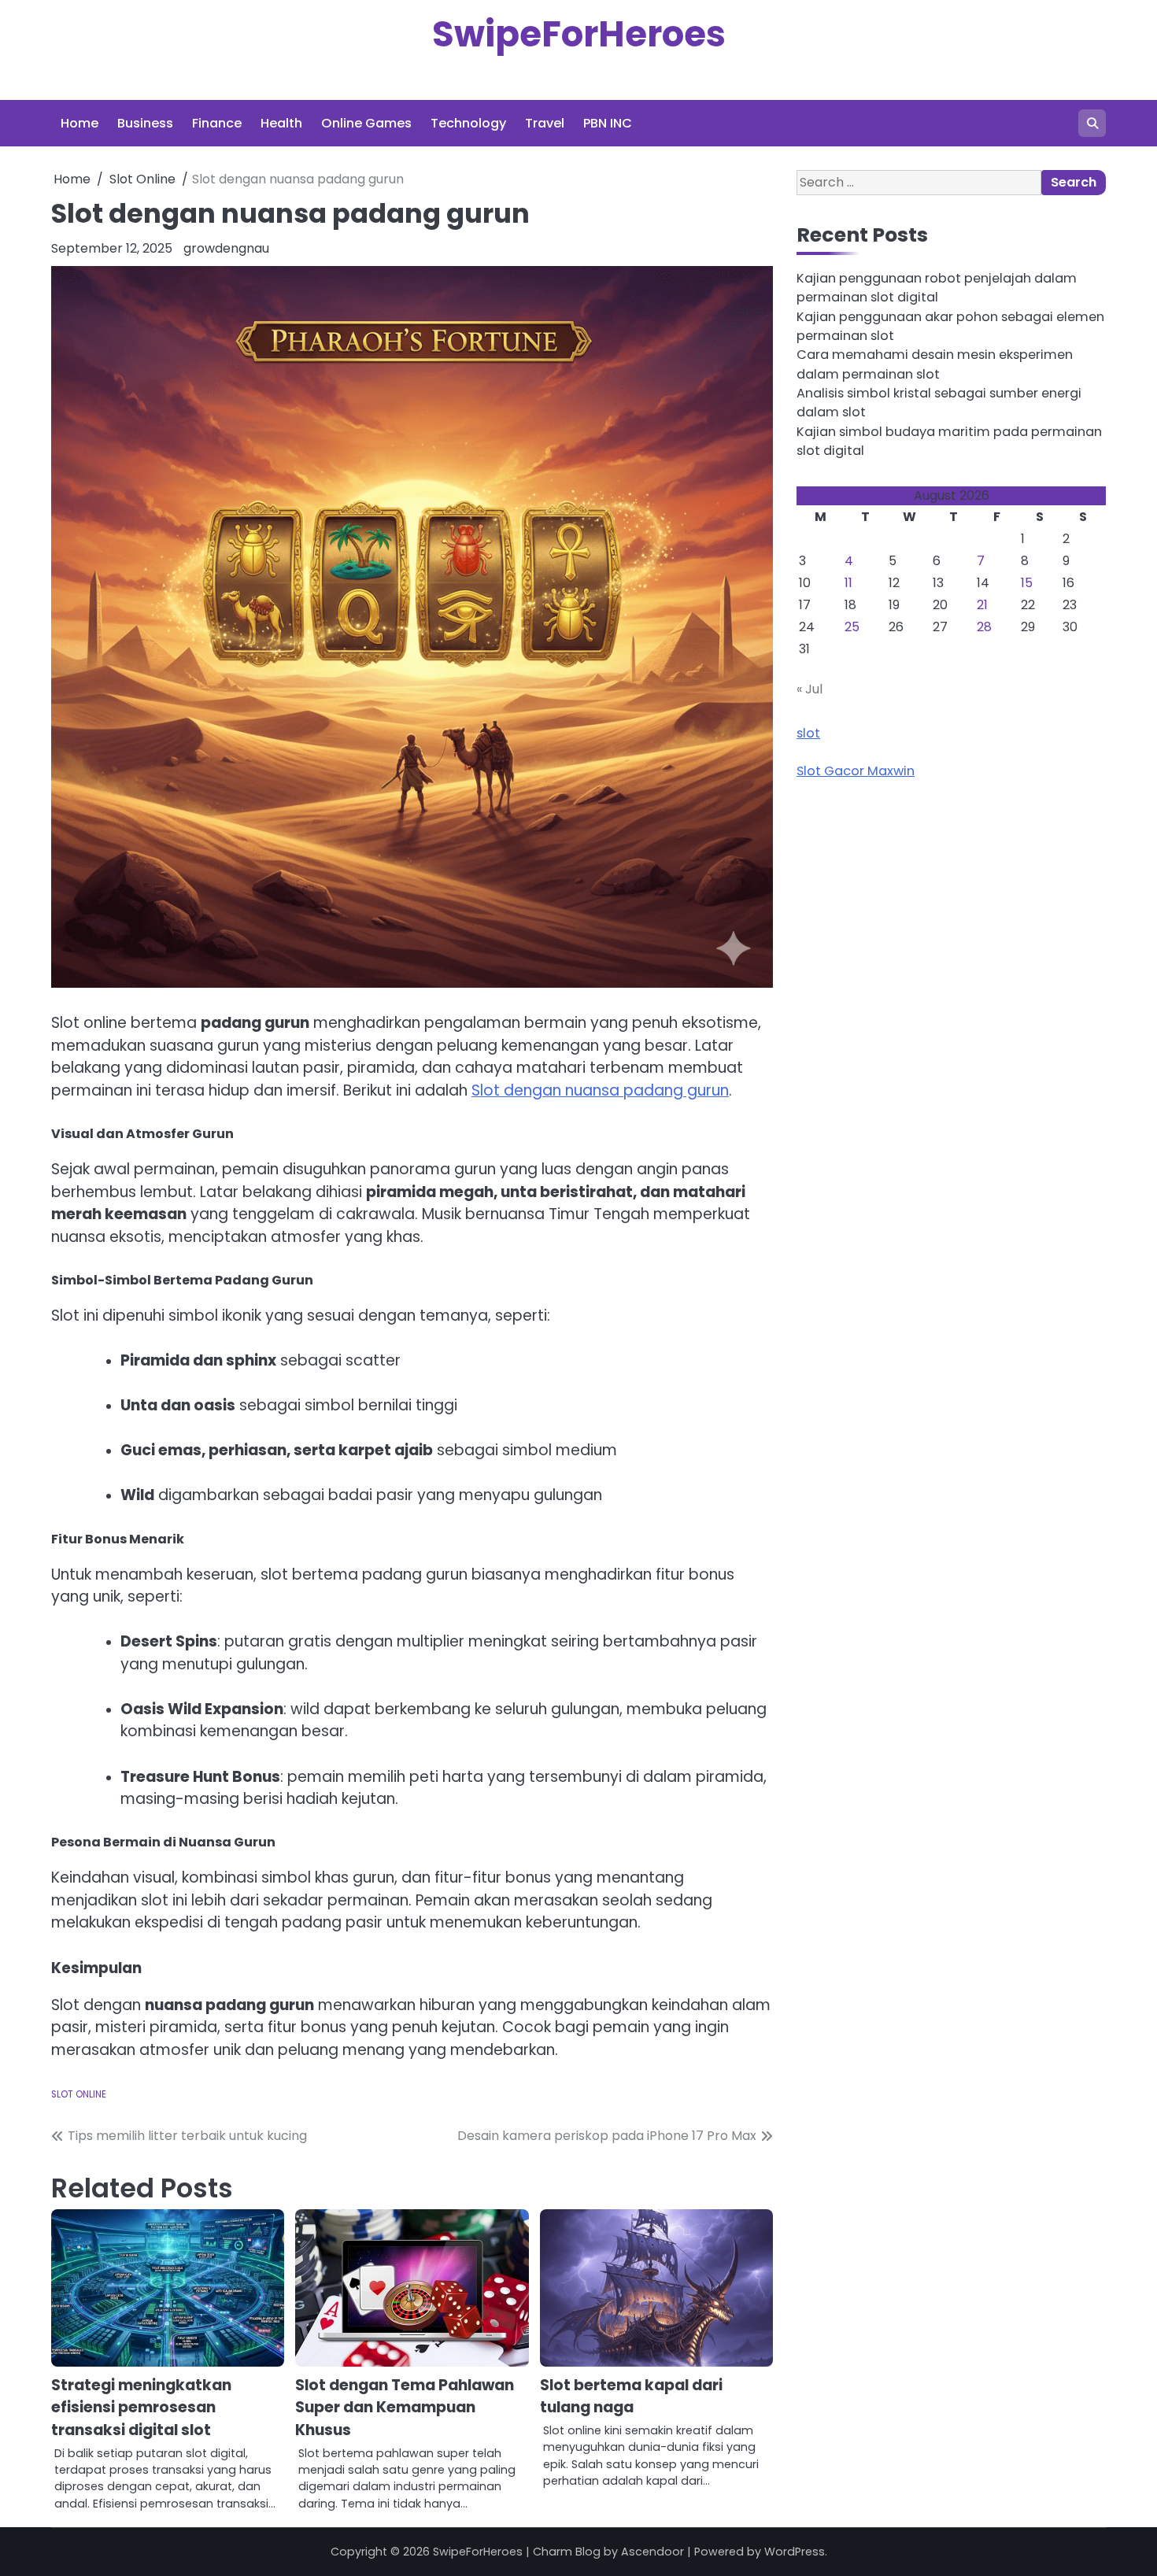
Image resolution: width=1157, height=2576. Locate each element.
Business (145, 123)
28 (984, 627)
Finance (217, 123)
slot (808, 733)
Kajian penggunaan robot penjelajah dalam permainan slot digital (937, 288)
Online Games (366, 123)
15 (1027, 583)
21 (982, 605)
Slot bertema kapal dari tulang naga (631, 2397)
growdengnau (226, 248)
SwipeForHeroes (579, 34)
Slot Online (79, 2094)
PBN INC (608, 123)
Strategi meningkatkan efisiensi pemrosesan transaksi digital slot (141, 2408)
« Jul (810, 689)
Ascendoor (652, 2552)
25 (852, 627)
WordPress (795, 2552)
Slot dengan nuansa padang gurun (600, 1090)
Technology (468, 123)
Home (79, 123)
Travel (545, 123)
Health (281, 123)
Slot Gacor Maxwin (856, 771)
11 (848, 583)
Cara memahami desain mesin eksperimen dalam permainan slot (935, 365)
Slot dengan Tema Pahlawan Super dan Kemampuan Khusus (405, 2408)
